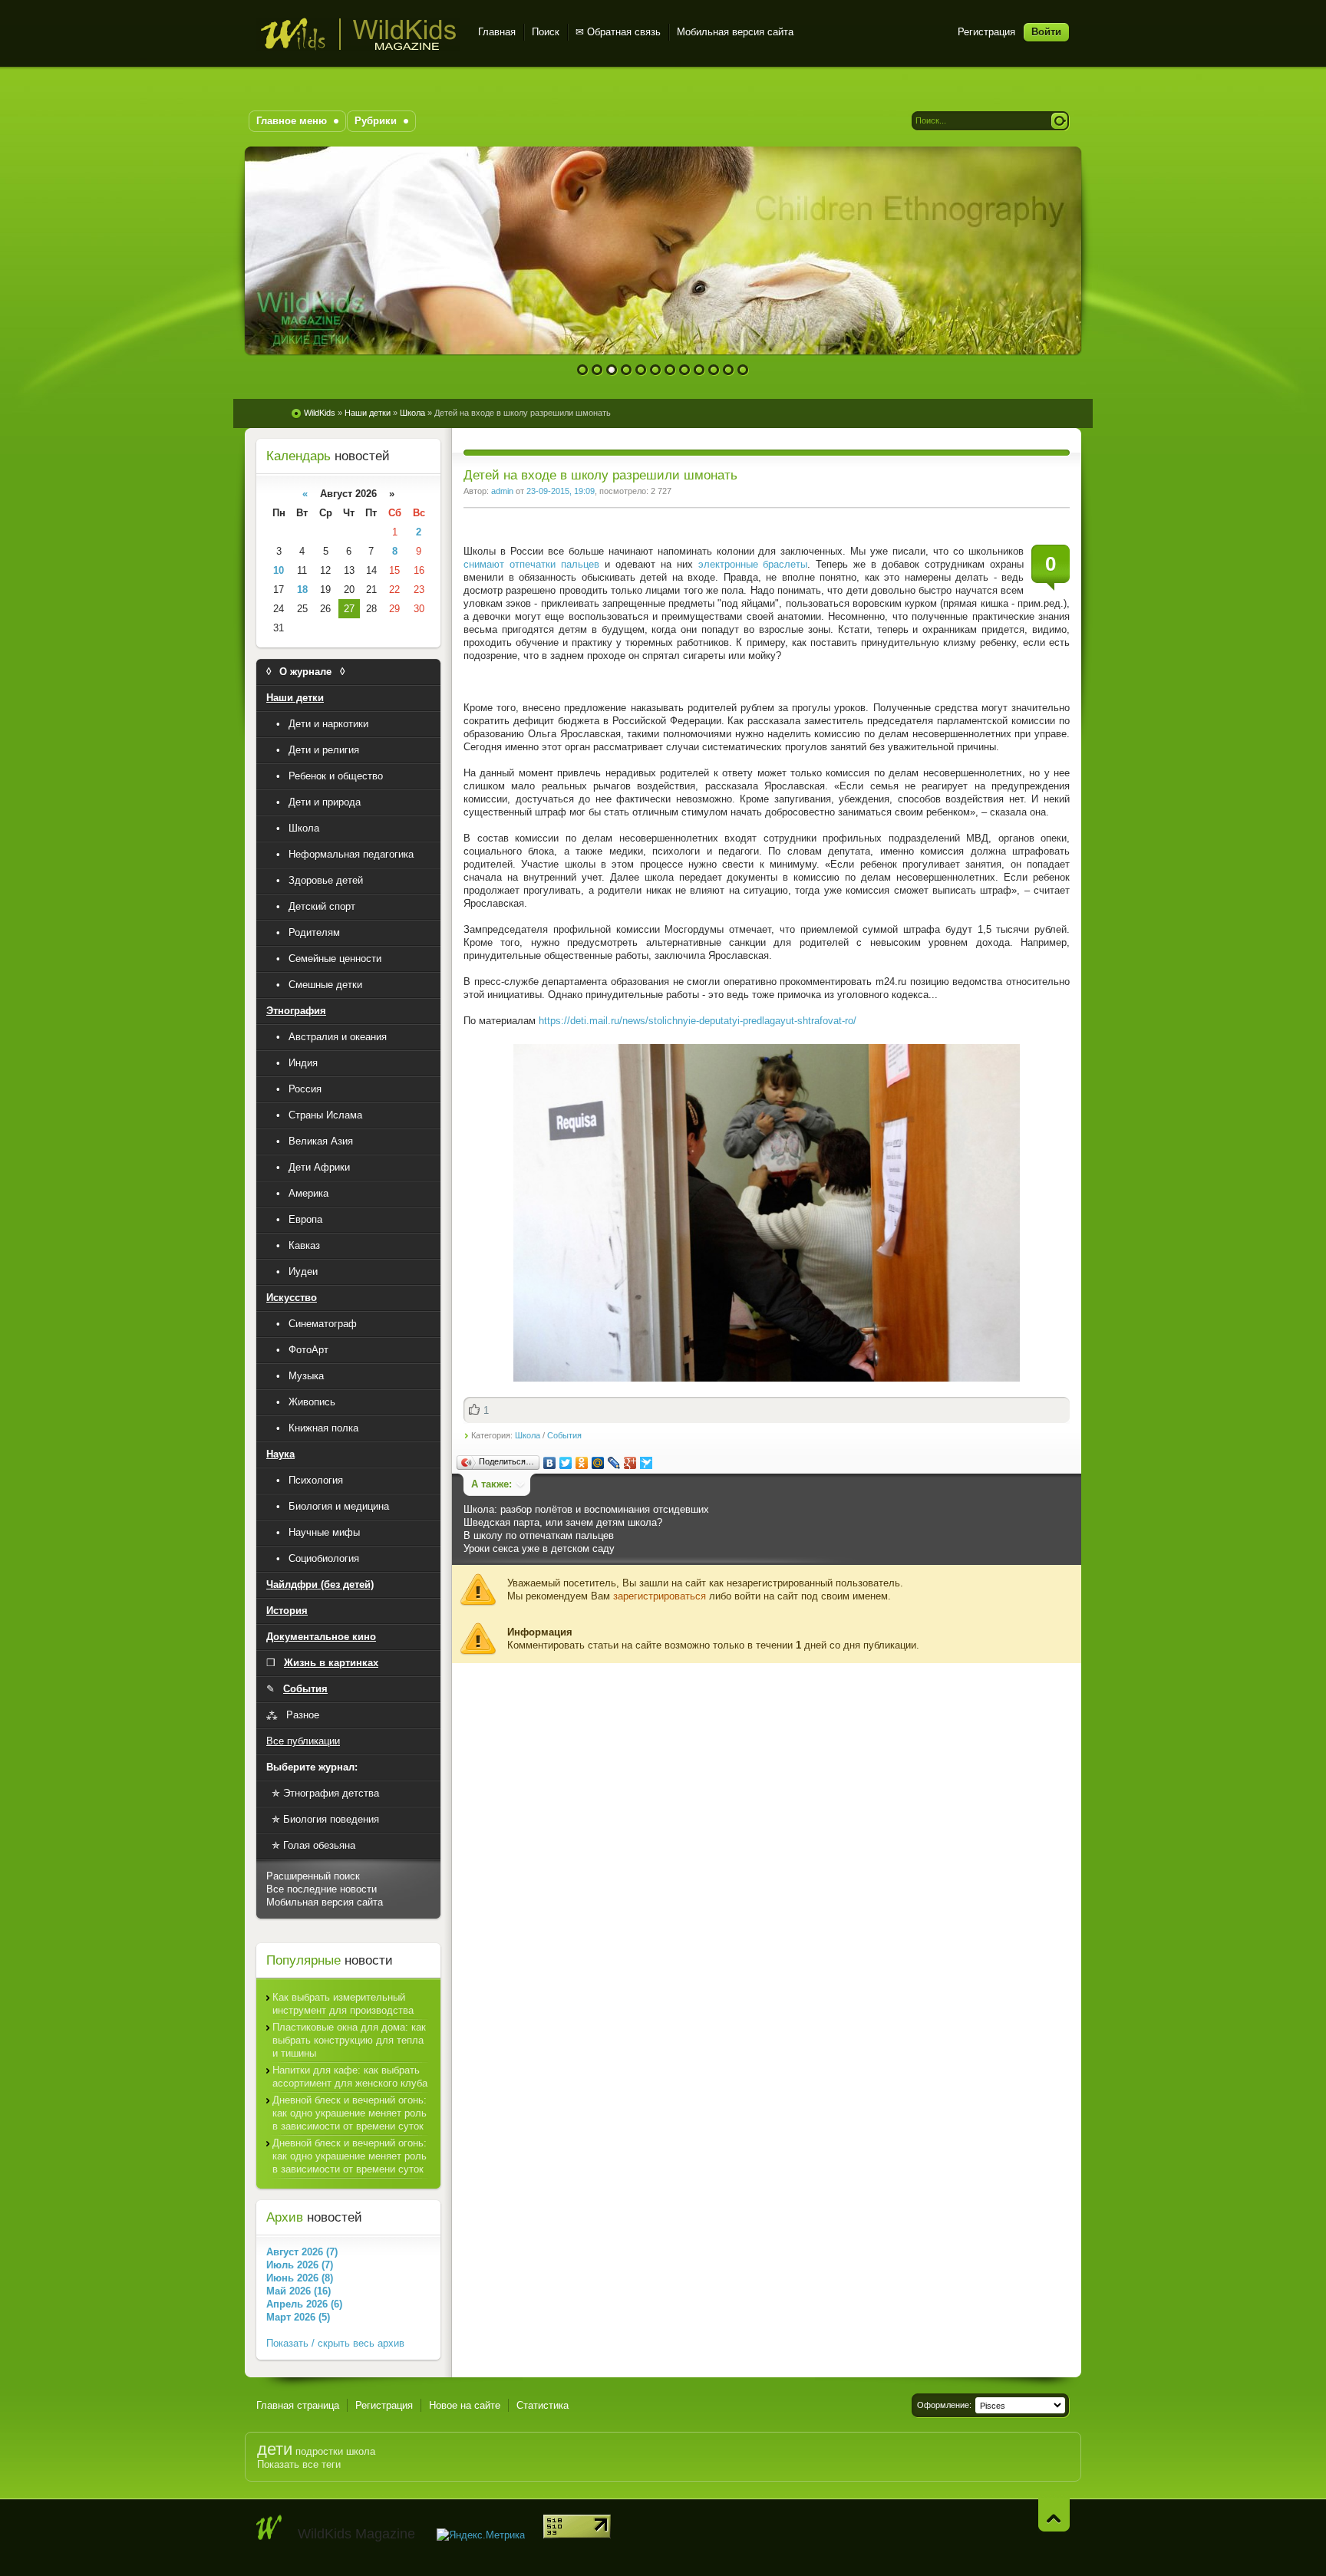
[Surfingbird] (647, 1463)
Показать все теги (299, 2464)
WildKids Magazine (358, 34)
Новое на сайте (465, 2405)
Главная (497, 32)
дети (275, 2449)
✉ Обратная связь (618, 32)
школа (361, 2451)
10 (714, 370)
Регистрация (986, 32)
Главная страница (298, 2405)
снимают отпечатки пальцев (531, 564)
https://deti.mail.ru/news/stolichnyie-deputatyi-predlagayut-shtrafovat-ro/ (698, 1021)
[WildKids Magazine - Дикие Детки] (269, 2528)
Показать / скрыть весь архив (335, 2343)
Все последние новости (322, 1889)
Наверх (1054, 2515)
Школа (528, 1435)
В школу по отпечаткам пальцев (539, 1535)
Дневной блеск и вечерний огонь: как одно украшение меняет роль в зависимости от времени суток (350, 2113)
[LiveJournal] (614, 1463)
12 (743, 370)
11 (729, 370)
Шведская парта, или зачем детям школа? (563, 1522)
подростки (319, 2451)
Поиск (546, 32)
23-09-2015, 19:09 (561, 491)
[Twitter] (566, 1463)
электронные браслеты (753, 564)
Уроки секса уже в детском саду (539, 1548)
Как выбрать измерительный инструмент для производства (343, 2004)
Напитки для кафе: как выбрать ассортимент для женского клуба (350, 2077)
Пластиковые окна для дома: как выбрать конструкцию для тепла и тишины (349, 2040)
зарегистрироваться (660, 1596)
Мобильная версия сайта (735, 32)
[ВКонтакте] (550, 1463)
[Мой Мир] (598, 1463)
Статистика (543, 2405)
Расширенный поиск (313, 1876)
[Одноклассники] (582, 1463)
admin (502, 491)
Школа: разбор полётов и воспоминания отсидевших (586, 1509)
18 (302, 590)
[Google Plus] (630, 1463)
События (564, 1435)
